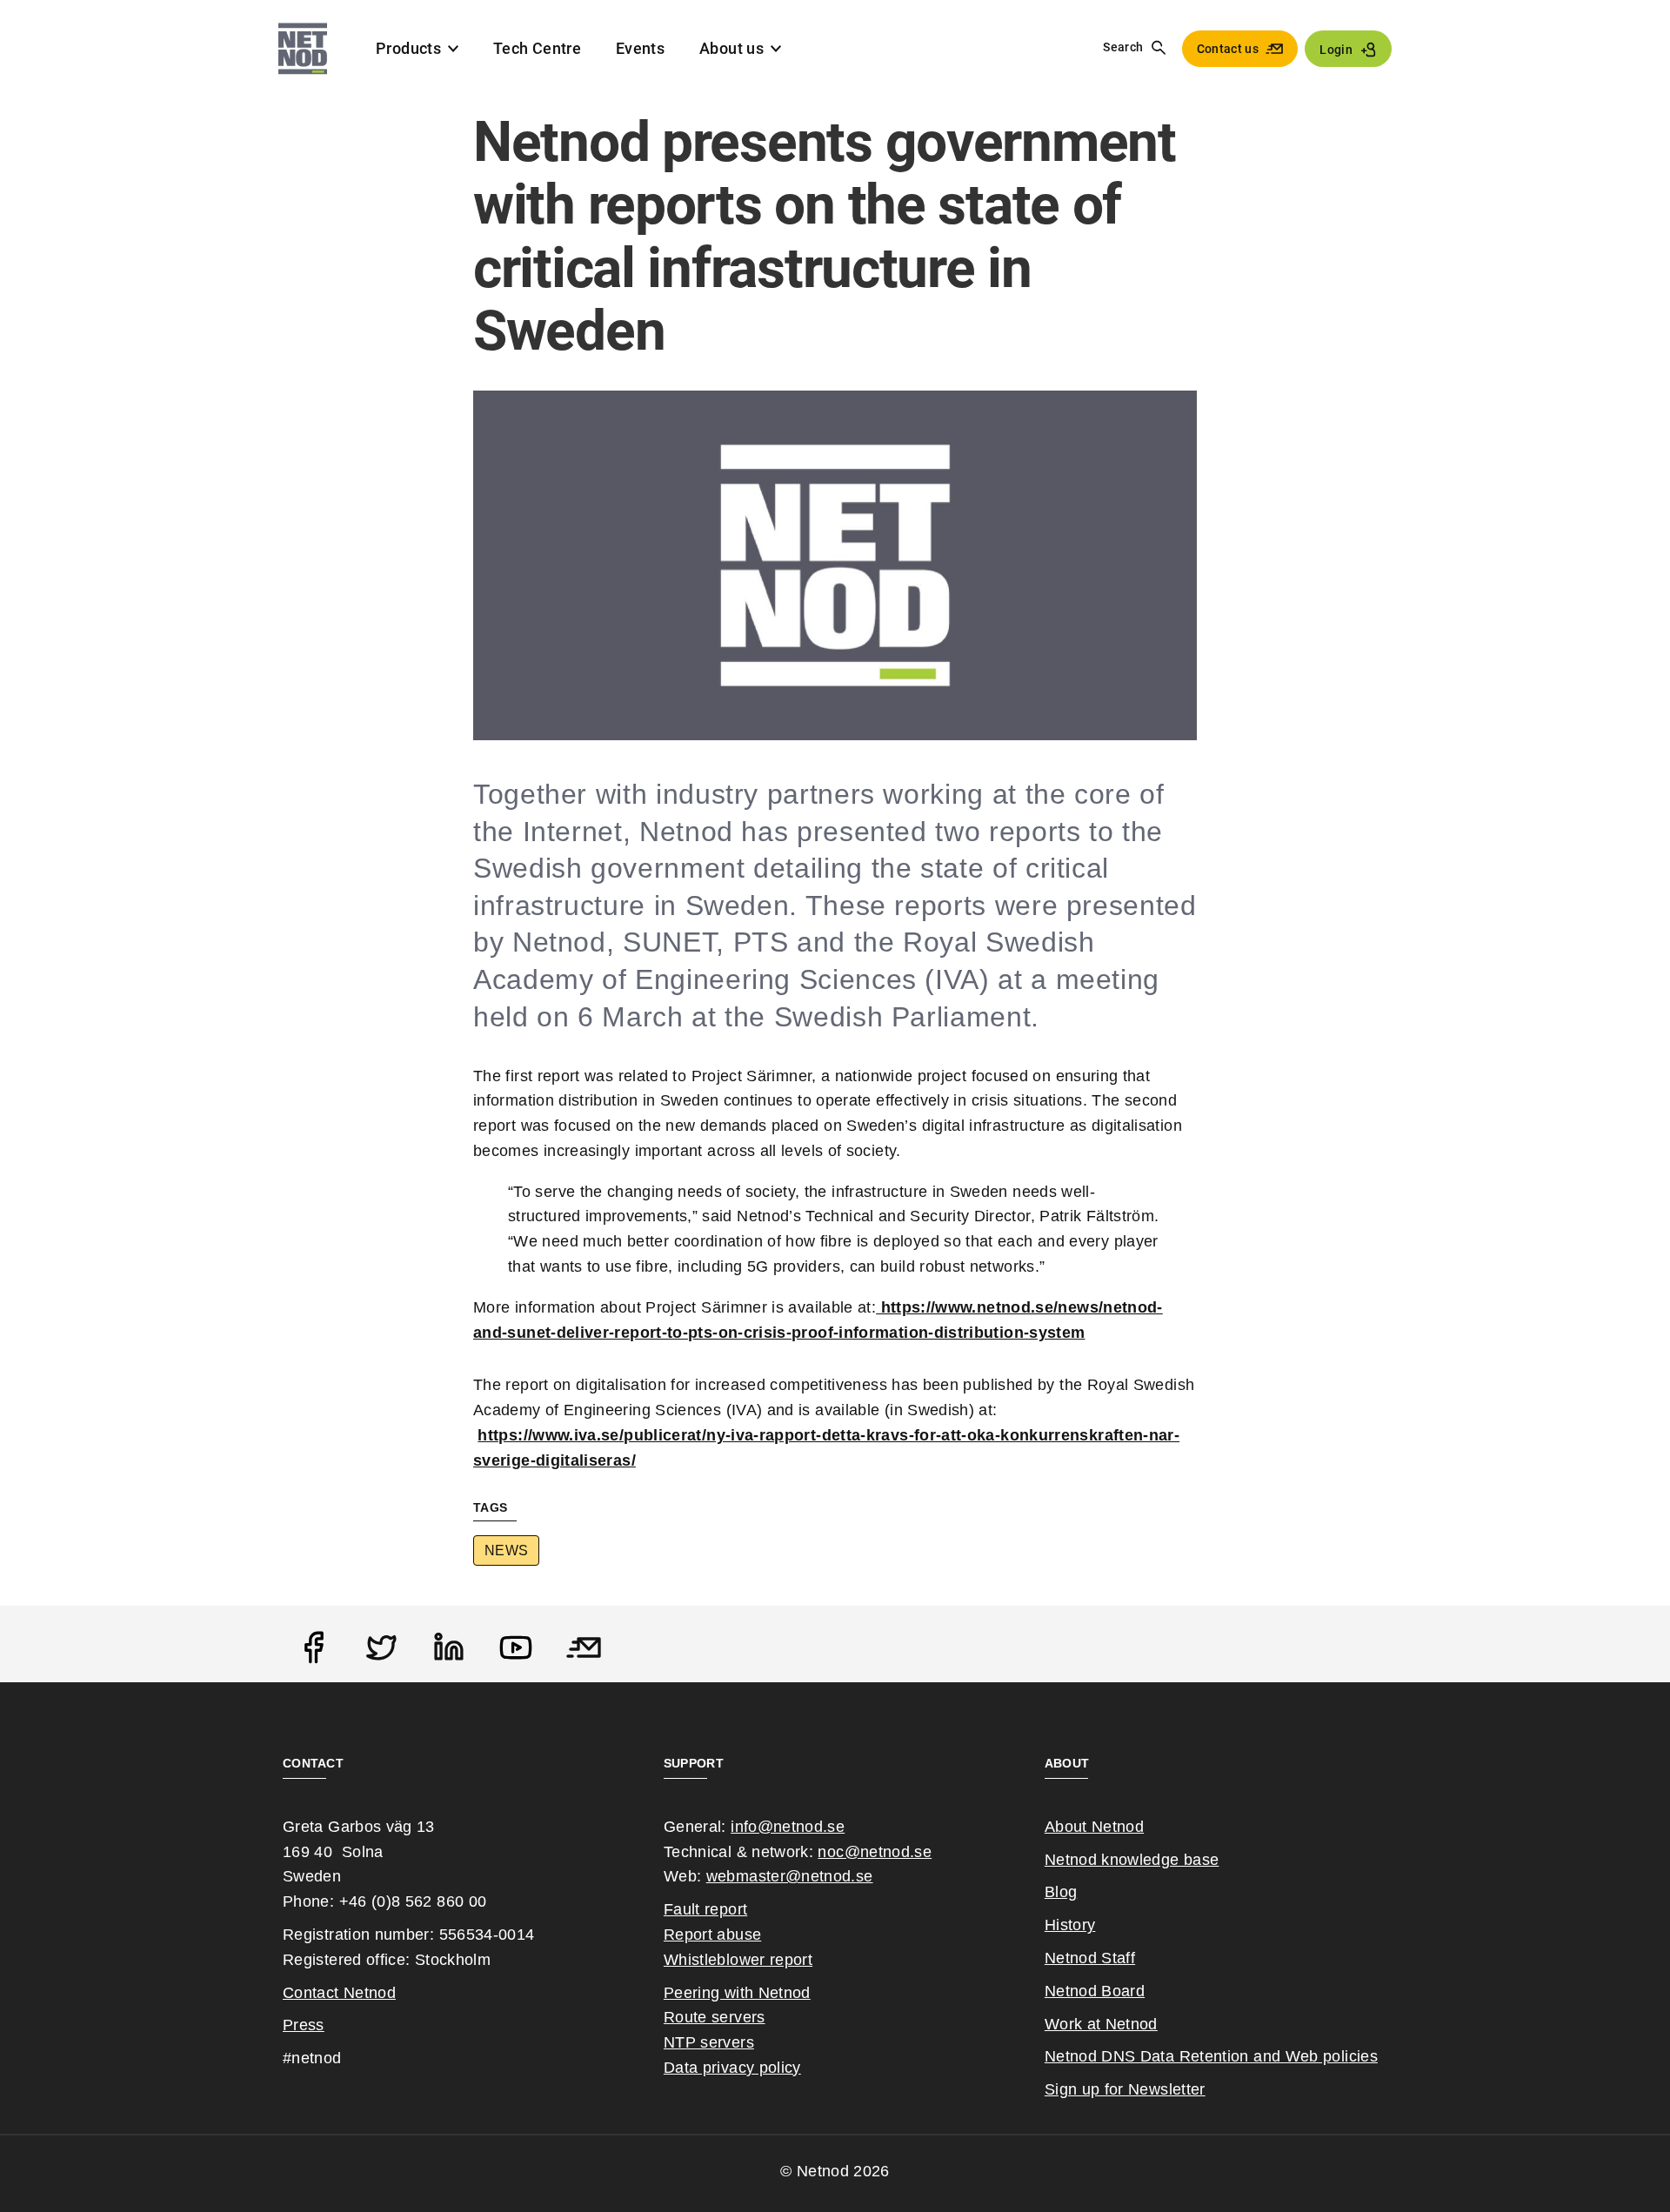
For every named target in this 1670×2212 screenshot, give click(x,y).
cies (1363, 2056)
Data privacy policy (732, 2068)
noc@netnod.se (875, 1852)
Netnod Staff (1090, 1958)
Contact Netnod (339, 1993)
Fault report (705, 1909)
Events (640, 48)
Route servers (715, 2017)
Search (1123, 47)
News (506, 1550)
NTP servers (709, 2042)
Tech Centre (537, 48)
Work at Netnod (1101, 2024)
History (1070, 1925)
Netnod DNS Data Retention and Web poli (1197, 2056)
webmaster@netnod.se (790, 1876)
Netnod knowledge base (1132, 1860)
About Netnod (1094, 1827)
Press (304, 2025)
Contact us (1228, 49)
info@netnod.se (788, 1827)
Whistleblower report (738, 1960)
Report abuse (712, 1935)
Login (1336, 50)
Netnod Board (1095, 1991)
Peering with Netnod (737, 1993)
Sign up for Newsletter (1125, 2089)
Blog (1061, 1892)
